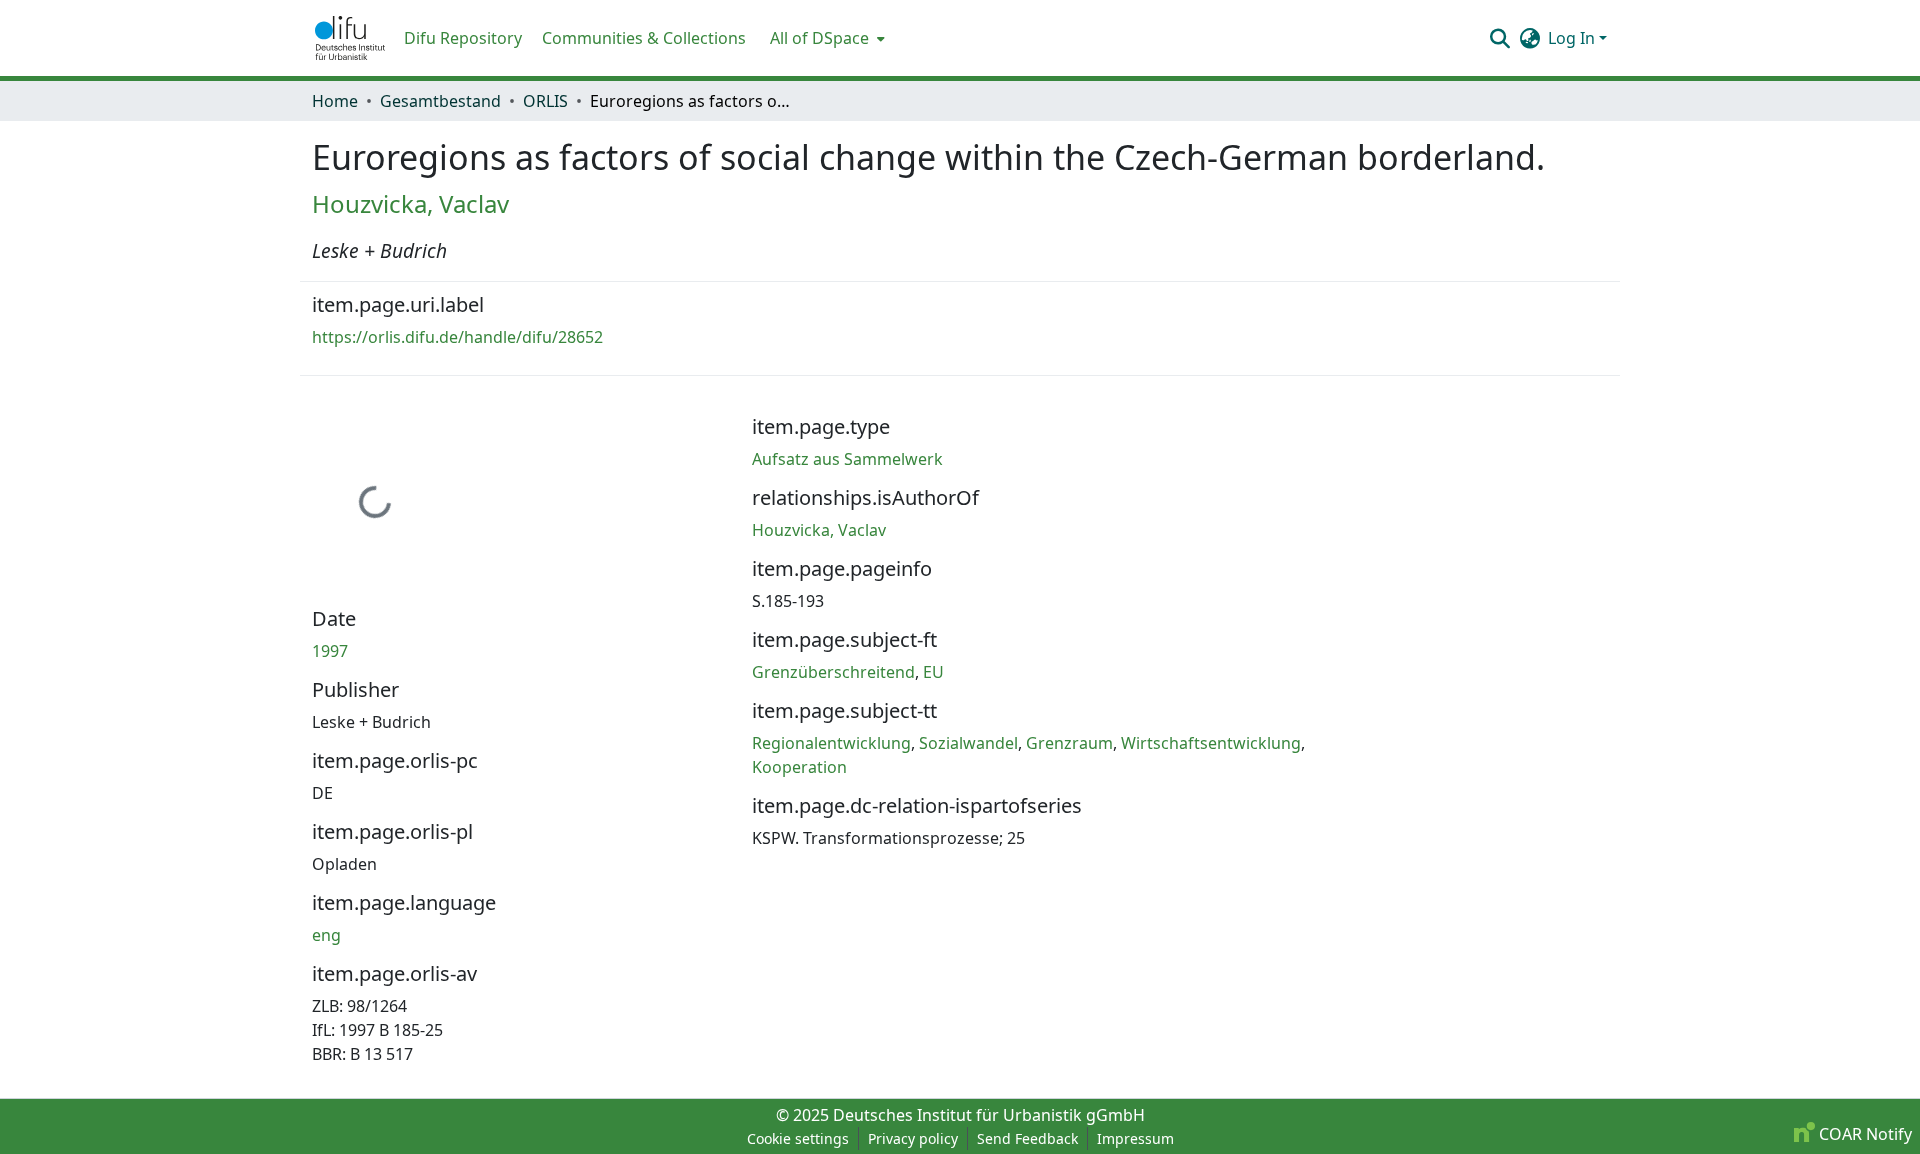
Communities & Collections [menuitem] (644, 38)
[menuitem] (825, 38)
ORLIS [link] (545, 101)
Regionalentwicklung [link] (831, 743)
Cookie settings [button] (798, 1138)
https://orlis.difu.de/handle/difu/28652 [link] (457, 337)
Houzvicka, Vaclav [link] (410, 203)
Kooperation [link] (799, 767)
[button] (350, 38)
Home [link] (335, 101)
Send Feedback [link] (1027, 1138)
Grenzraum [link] (1069, 743)
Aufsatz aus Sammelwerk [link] (847, 459)
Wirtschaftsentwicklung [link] (1211, 743)
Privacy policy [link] (913, 1138)
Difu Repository (463, 38)
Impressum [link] (1135, 1138)
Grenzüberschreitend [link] (833, 672)
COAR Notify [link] (1863, 1134)
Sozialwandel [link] (968, 743)
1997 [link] (330, 651)
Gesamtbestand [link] (440, 101)
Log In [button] (1573, 38)
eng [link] (326, 935)
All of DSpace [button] (819, 38)
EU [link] (933, 672)
